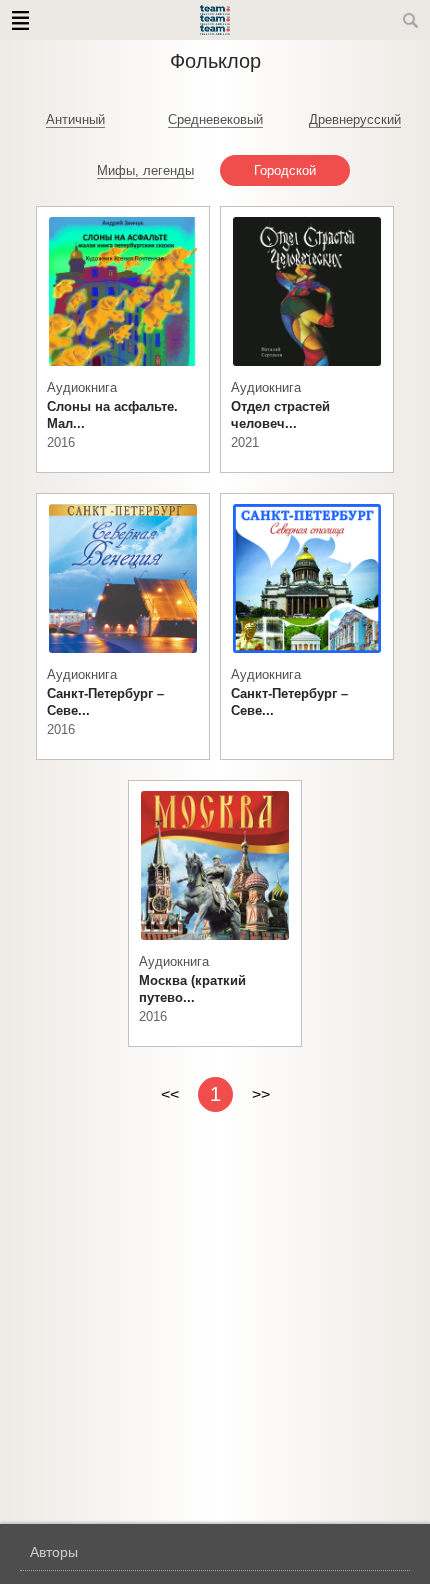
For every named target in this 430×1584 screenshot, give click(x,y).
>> (261, 1094)
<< (170, 1094)
